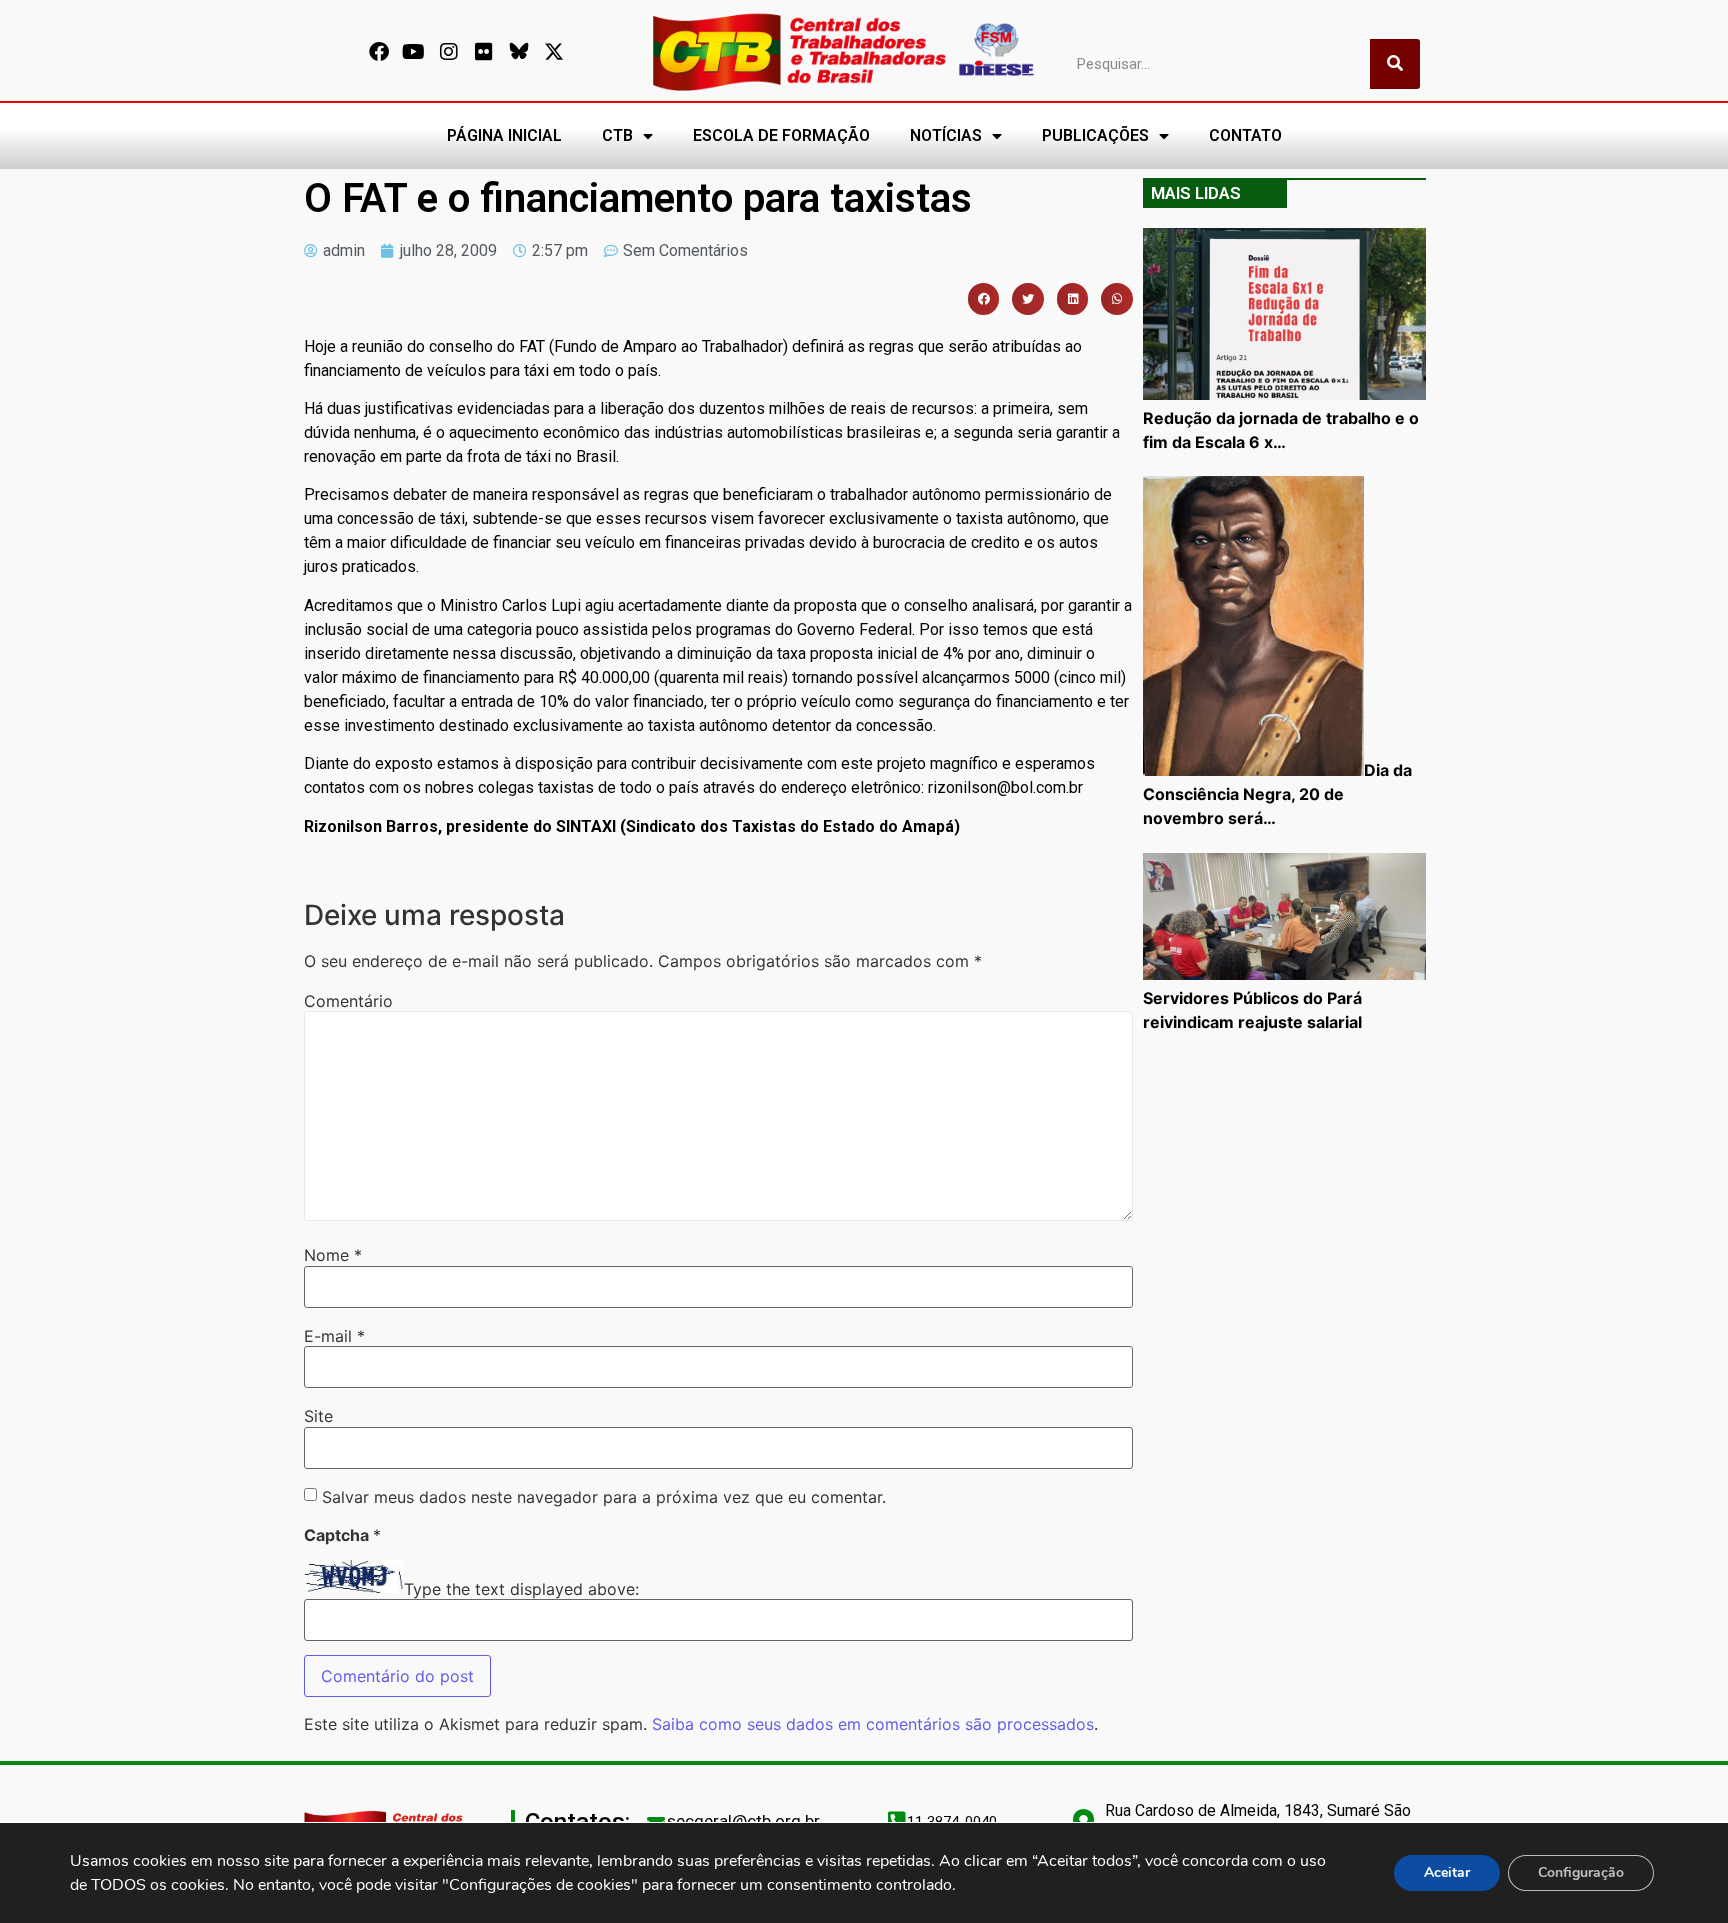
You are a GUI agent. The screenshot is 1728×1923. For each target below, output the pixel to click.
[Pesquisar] (1395, 64)
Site (318, 1416)
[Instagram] (449, 52)
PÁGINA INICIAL (504, 135)
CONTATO (1245, 135)
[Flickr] (484, 52)
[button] (984, 299)
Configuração (1581, 1872)
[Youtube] (414, 52)
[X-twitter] (554, 52)
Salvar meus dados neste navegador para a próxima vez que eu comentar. (604, 1497)
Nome (333, 1255)
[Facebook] (379, 52)
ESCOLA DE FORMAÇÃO (781, 135)
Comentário (348, 1001)
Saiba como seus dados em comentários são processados (873, 1724)
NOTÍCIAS (946, 135)
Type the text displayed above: (521, 1589)
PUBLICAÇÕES (1095, 135)
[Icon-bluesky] (519, 52)
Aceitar (1447, 1872)
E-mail (334, 1336)
